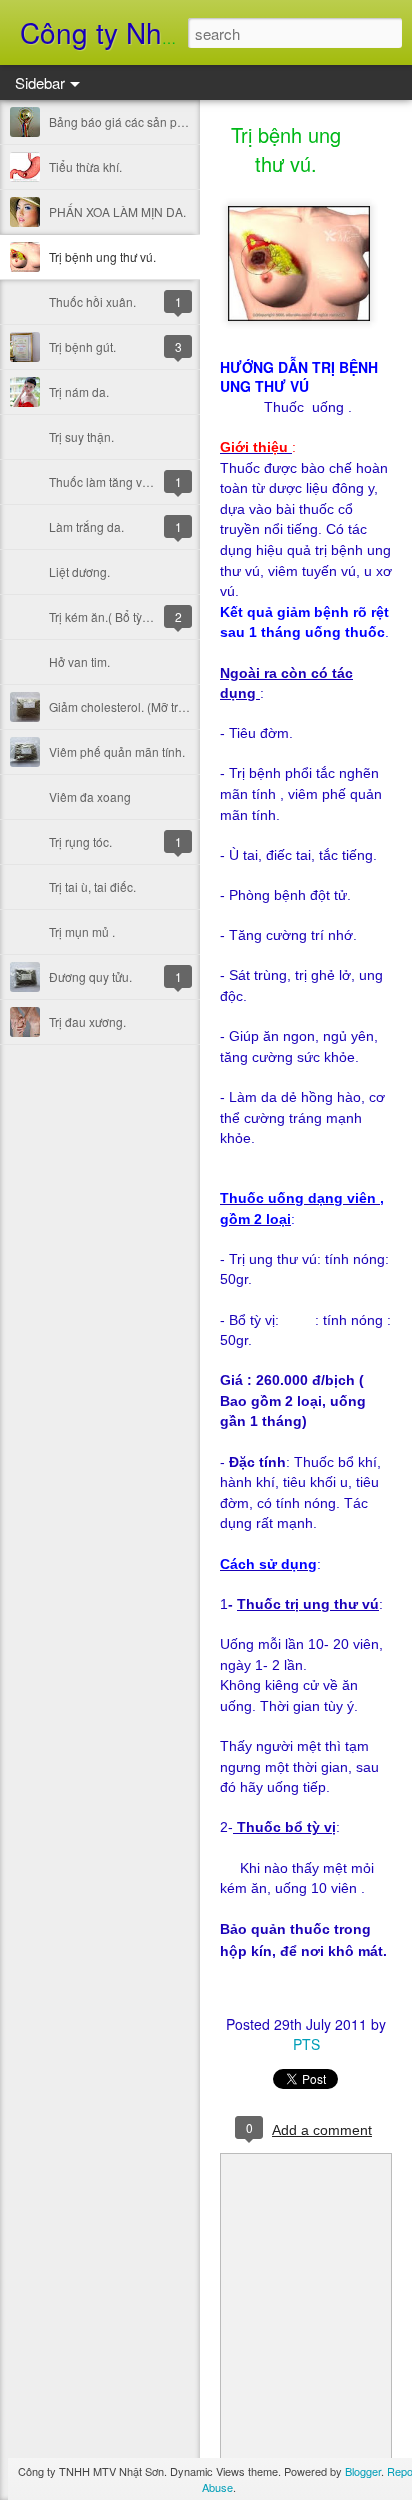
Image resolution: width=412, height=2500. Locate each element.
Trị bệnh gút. (82, 346)
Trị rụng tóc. (80, 841)
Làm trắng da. (86, 526)
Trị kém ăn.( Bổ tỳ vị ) (105, 616)
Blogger (363, 2471)
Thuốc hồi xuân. (92, 301)
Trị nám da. (79, 391)
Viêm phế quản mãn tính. (117, 751)
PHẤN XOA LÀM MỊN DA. (117, 211)
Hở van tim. (79, 661)
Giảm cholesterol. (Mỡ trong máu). (141, 706)
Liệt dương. (79, 571)
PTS (306, 2044)
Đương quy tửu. (90, 976)
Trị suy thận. (81, 436)
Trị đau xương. (87, 1021)
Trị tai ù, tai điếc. (92, 886)
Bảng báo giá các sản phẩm (125, 121)
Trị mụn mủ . (82, 931)
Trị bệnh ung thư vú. (102, 256)
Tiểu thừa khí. (85, 166)
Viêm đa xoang (90, 796)
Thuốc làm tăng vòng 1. (112, 481)
